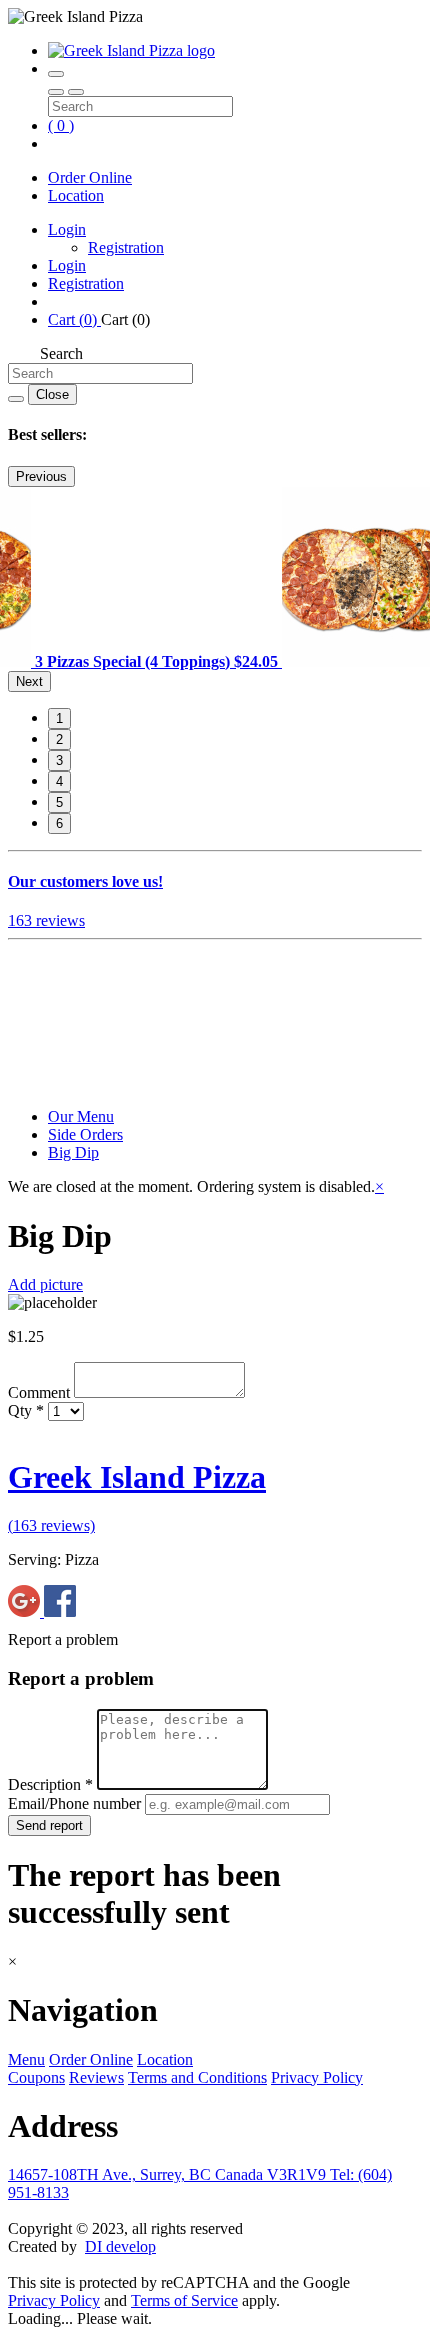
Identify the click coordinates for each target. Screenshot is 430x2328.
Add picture (45, 1284)
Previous (41, 476)
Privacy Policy (317, 2077)
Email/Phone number (76, 1803)
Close (52, 394)
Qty (26, 1410)
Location (76, 195)
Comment (41, 1392)
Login (67, 229)
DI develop (120, 2246)
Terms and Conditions (197, 2077)
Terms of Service (184, 2300)
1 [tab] (59, 718)
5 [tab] (59, 802)
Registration (126, 247)
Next (29, 681)
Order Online (90, 177)
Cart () (74, 319)
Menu (26, 2059)
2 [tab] (59, 739)
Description (50, 1784)
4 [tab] (59, 781)
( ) (61, 125)
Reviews (96, 2077)
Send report (49, 1825)
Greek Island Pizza (137, 1477)
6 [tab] (59, 823)
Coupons (36, 2077)
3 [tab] (59, 760)
